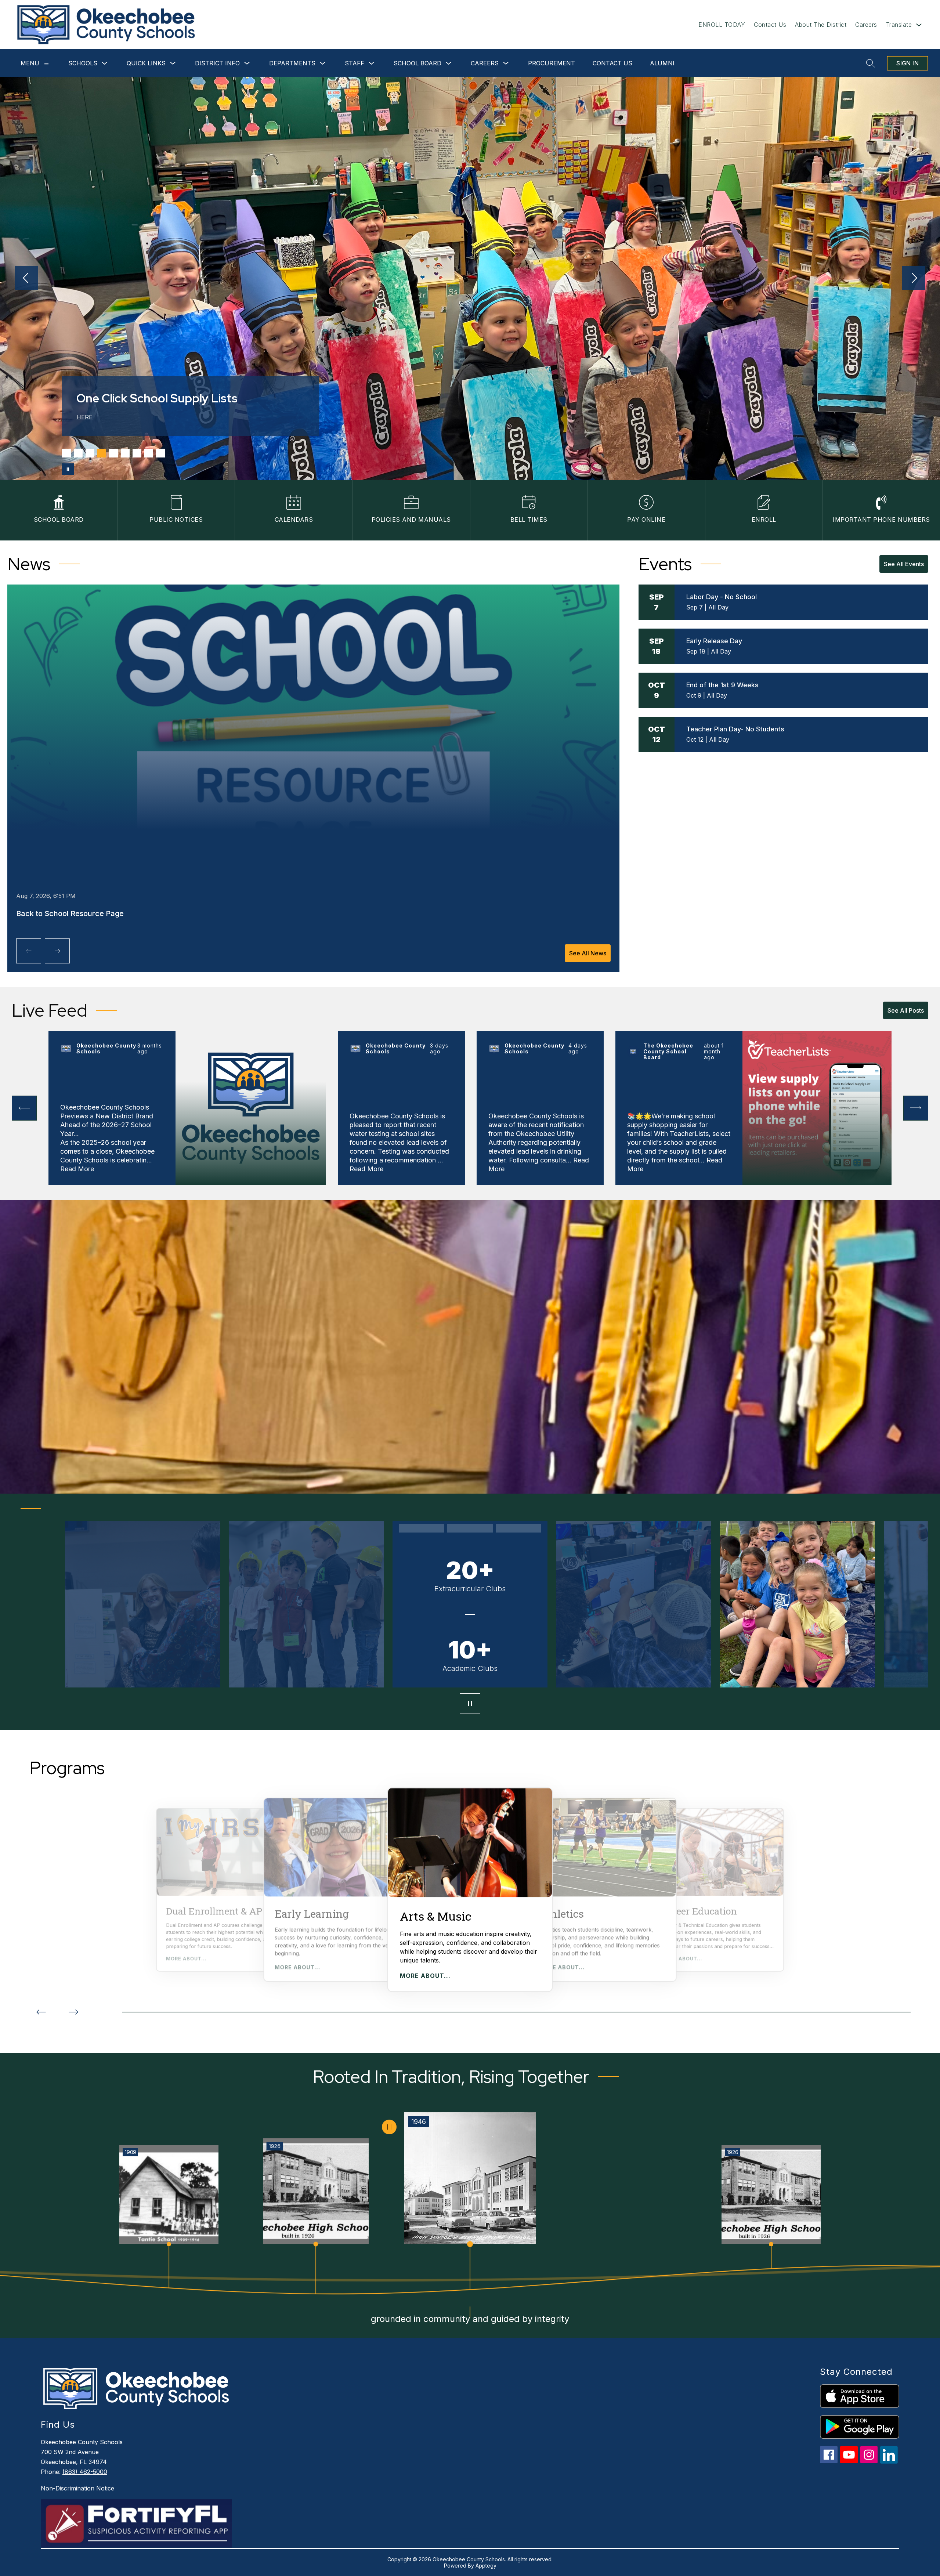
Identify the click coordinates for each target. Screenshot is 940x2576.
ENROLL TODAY (722, 25)
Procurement (552, 63)
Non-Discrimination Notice (77, 2488)
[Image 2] (78, 453)
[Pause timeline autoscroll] (389, 2127)
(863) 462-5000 (85, 2472)
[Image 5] (113, 453)
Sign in (908, 63)
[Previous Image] (26, 279)
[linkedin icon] (889, 2462)
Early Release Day (714, 641)
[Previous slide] (41, 2012)
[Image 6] (125, 453)
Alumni (662, 63)
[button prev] (24, 1108)
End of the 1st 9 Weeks (722, 685)
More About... (186, 1959)
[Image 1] (66, 453)
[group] (470, 1890)
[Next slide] (73, 2012)
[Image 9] (160, 453)
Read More (77, 1169)
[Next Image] (914, 279)
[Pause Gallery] (68, 469)
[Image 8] (149, 453)
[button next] (916, 1108)
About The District (821, 25)
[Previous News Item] (29, 951)
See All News (588, 953)
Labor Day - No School (722, 597)
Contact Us (770, 25)
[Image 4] (102, 453)
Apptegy (486, 2566)
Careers (866, 25)
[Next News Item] (57, 951)
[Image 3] (90, 453)
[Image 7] (137, 453)
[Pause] (470, 1704)
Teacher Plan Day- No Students (735, 729)
